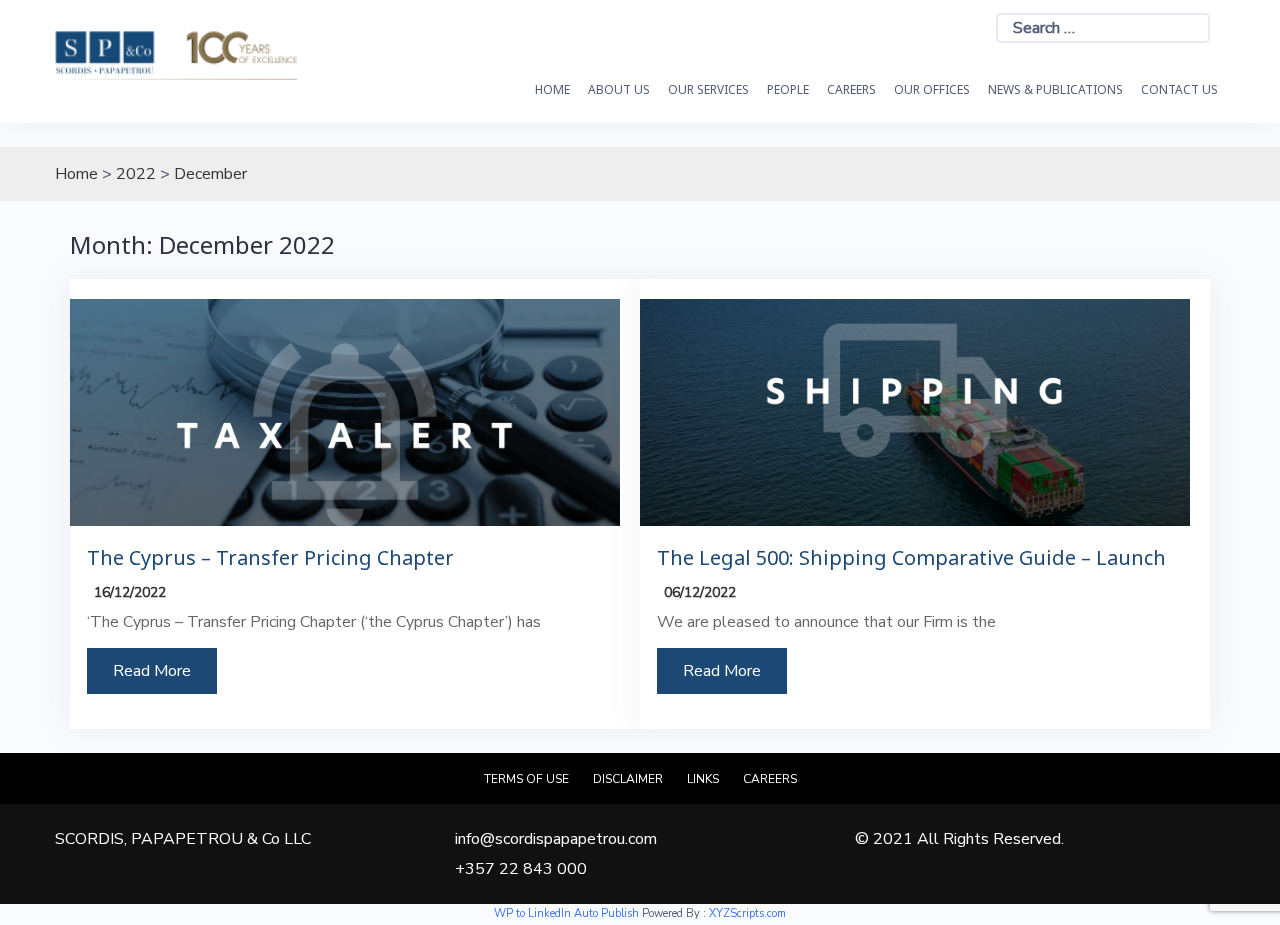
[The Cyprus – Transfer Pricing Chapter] (345, 411)
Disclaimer (628, 779)
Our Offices (932, 89)
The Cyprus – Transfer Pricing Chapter (270, 558)
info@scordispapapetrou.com (556, 839)
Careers (851, 89)
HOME (552, 89)
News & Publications (1055, 89)
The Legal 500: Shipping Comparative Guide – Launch (911, 558)
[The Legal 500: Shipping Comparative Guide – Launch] (915, 411)
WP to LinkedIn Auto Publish (566, 913)
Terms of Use (526, 779)
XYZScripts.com (747, 913)
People (788, 89)
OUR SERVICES (708, 89)
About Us (619, 89)
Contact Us (1179, 89)
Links (703, 779)
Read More (152, 671)
